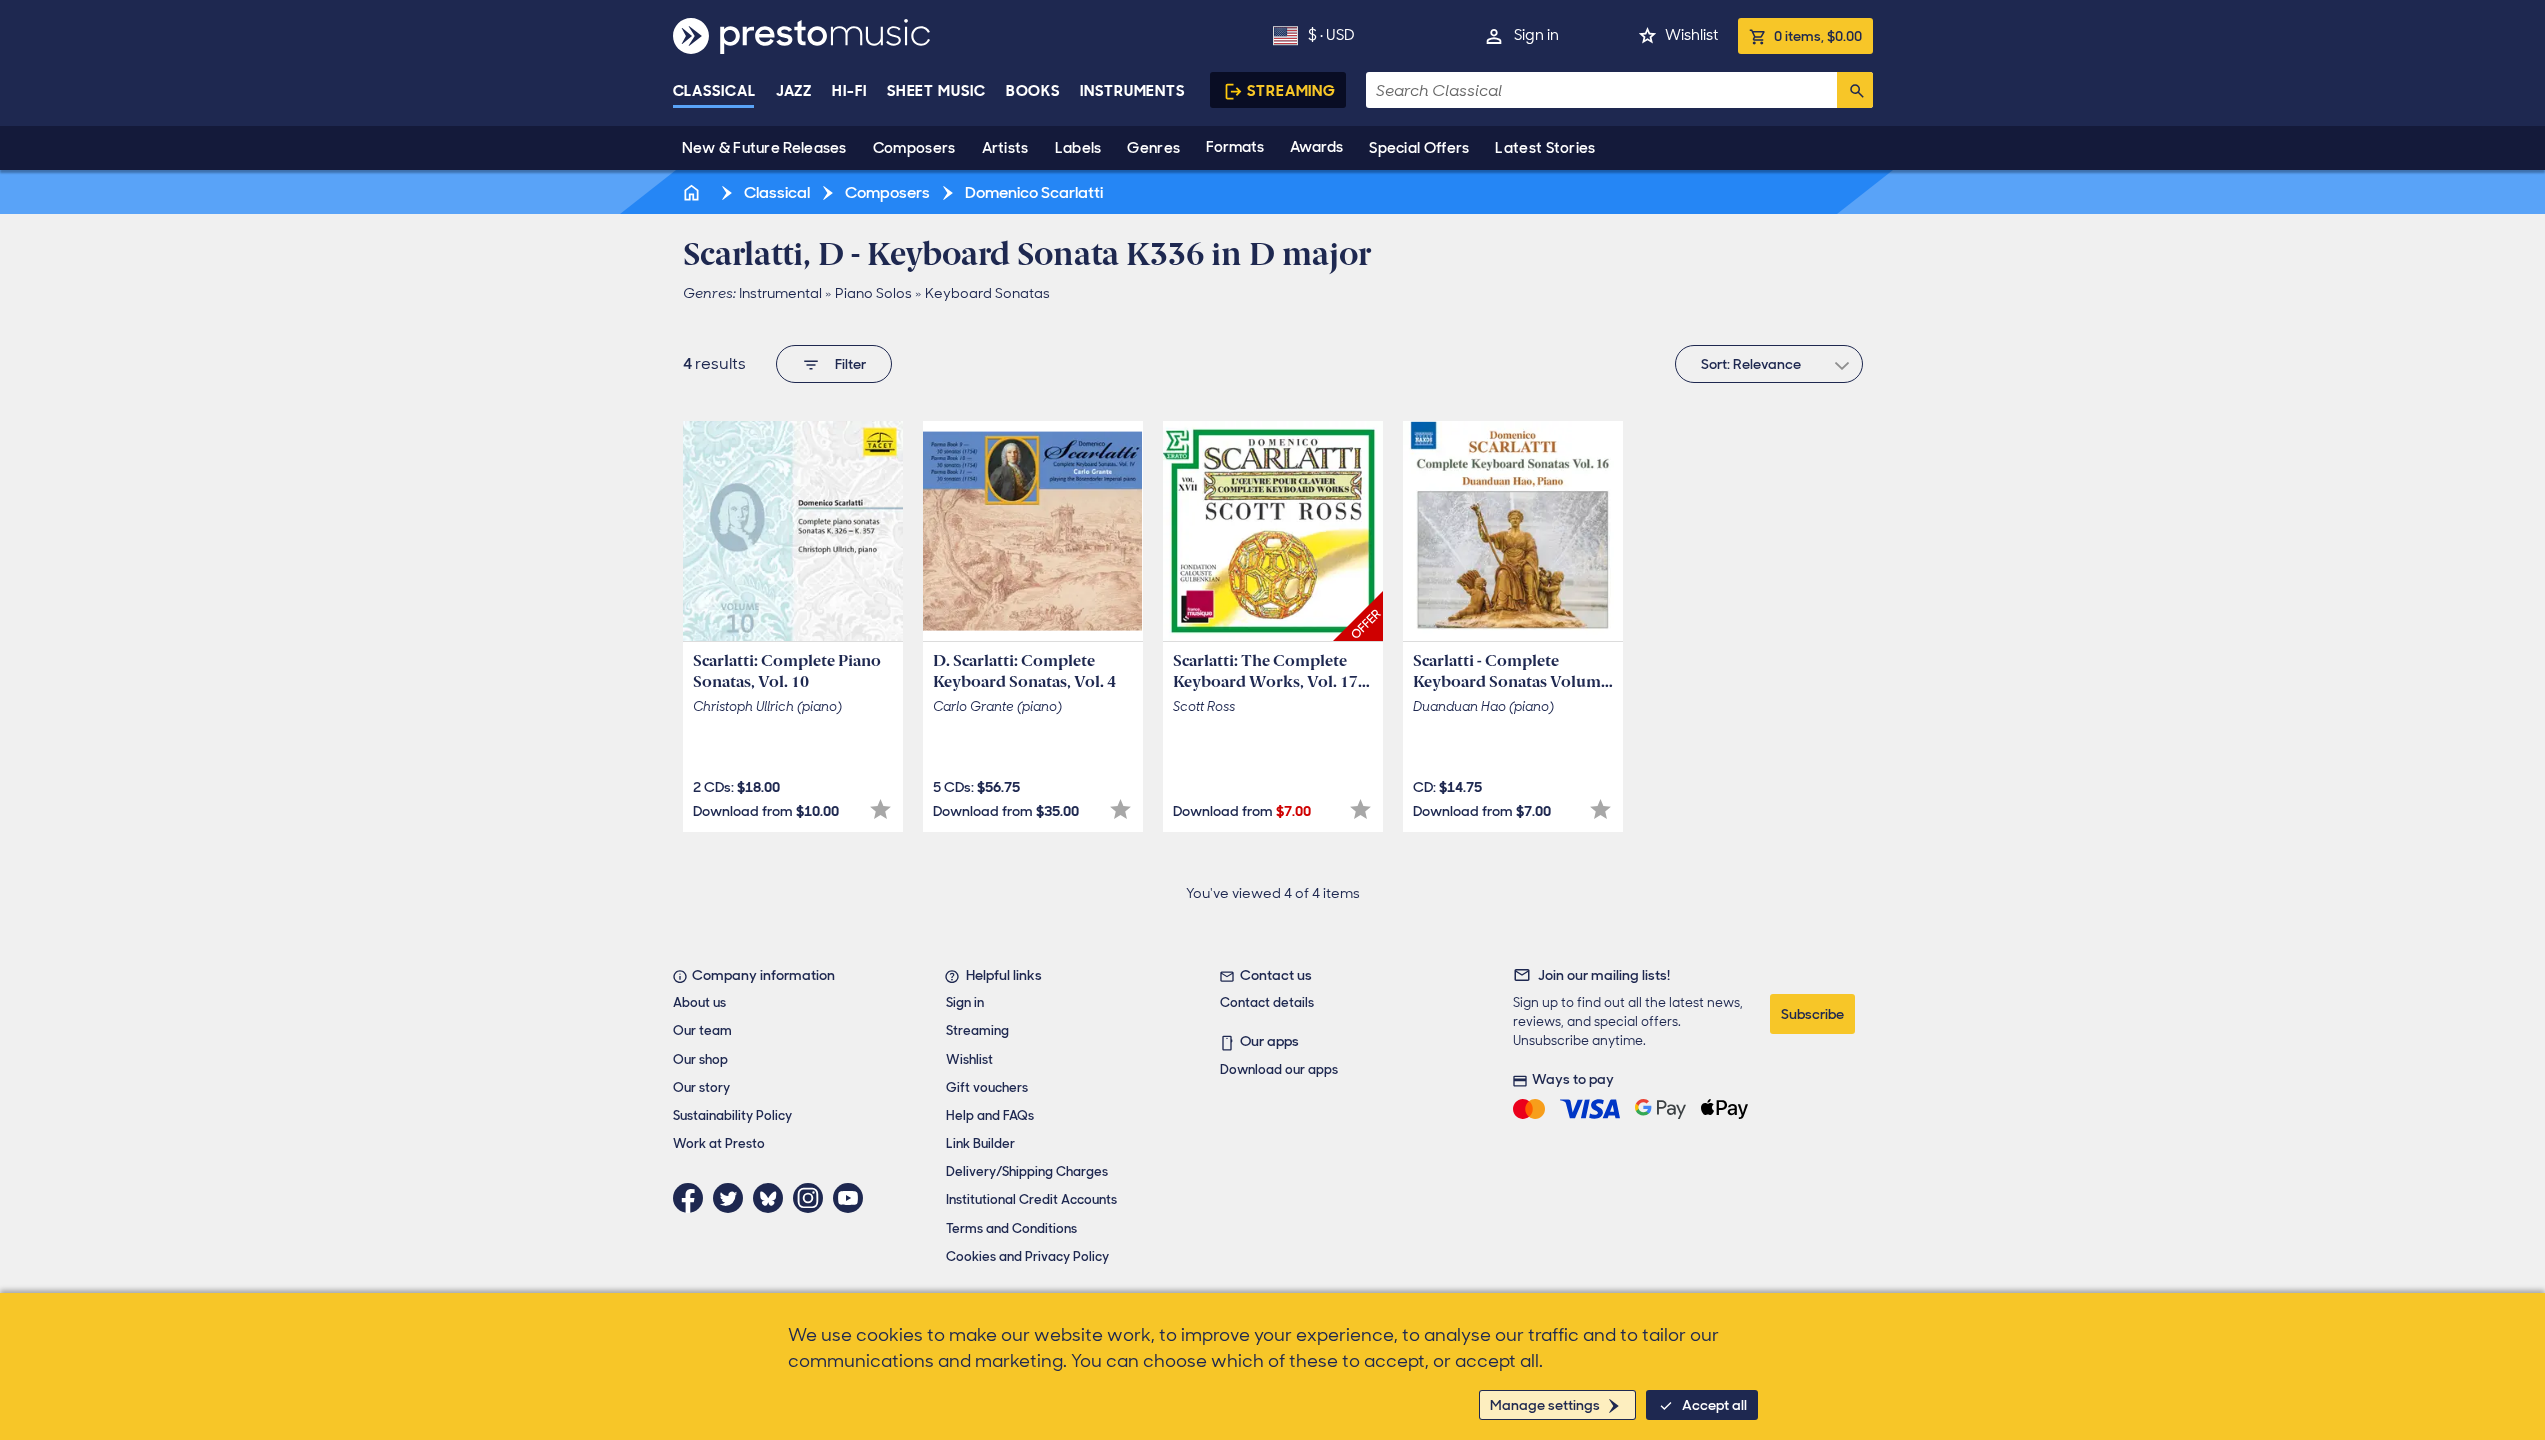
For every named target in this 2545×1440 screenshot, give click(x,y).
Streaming (1291, 91)
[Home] (694, 192)
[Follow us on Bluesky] (773, 1198)
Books (1033, 91)
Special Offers (1419, 148)
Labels (1078, 148)
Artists (1005, 148)
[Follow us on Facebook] (693, 1198)
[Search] (1855, 90)
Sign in (1536, 35)
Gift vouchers (987, 1087)
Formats (1235, 147)
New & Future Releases (764, 148)
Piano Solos (873, 293)
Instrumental (780, 293)
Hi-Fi (849, 91)
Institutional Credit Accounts (1031, 1199)
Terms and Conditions (1011, 1228)
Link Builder (980, 1143)
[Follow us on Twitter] (733, 1198)
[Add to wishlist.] (880, 809)
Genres (1153, 148)
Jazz (794, 91)
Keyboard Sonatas (987, 293)
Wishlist (1691, 35)
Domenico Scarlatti (1032, 192)
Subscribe (1812, 1014)
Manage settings (1545, 1405)
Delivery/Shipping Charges (1027, 1171)
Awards (1316, 147)
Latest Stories (1545, 148)
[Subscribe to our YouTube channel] (853, 1198)
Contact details (1267, 1002)
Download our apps (1279, 1069)
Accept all (1714, 1405)
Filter (850, 364)
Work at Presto (719, 1143)
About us (699, 1002)
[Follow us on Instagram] (813, 1198)
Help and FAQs (990, 1115)
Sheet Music (936, 91)
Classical (714, 91)
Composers (914, 148)
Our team (702, 1030)
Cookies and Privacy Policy (1027, 1256)
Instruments (1132, 91)
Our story (701, 1087)
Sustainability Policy (732, 1115)
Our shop (700, 1059)
